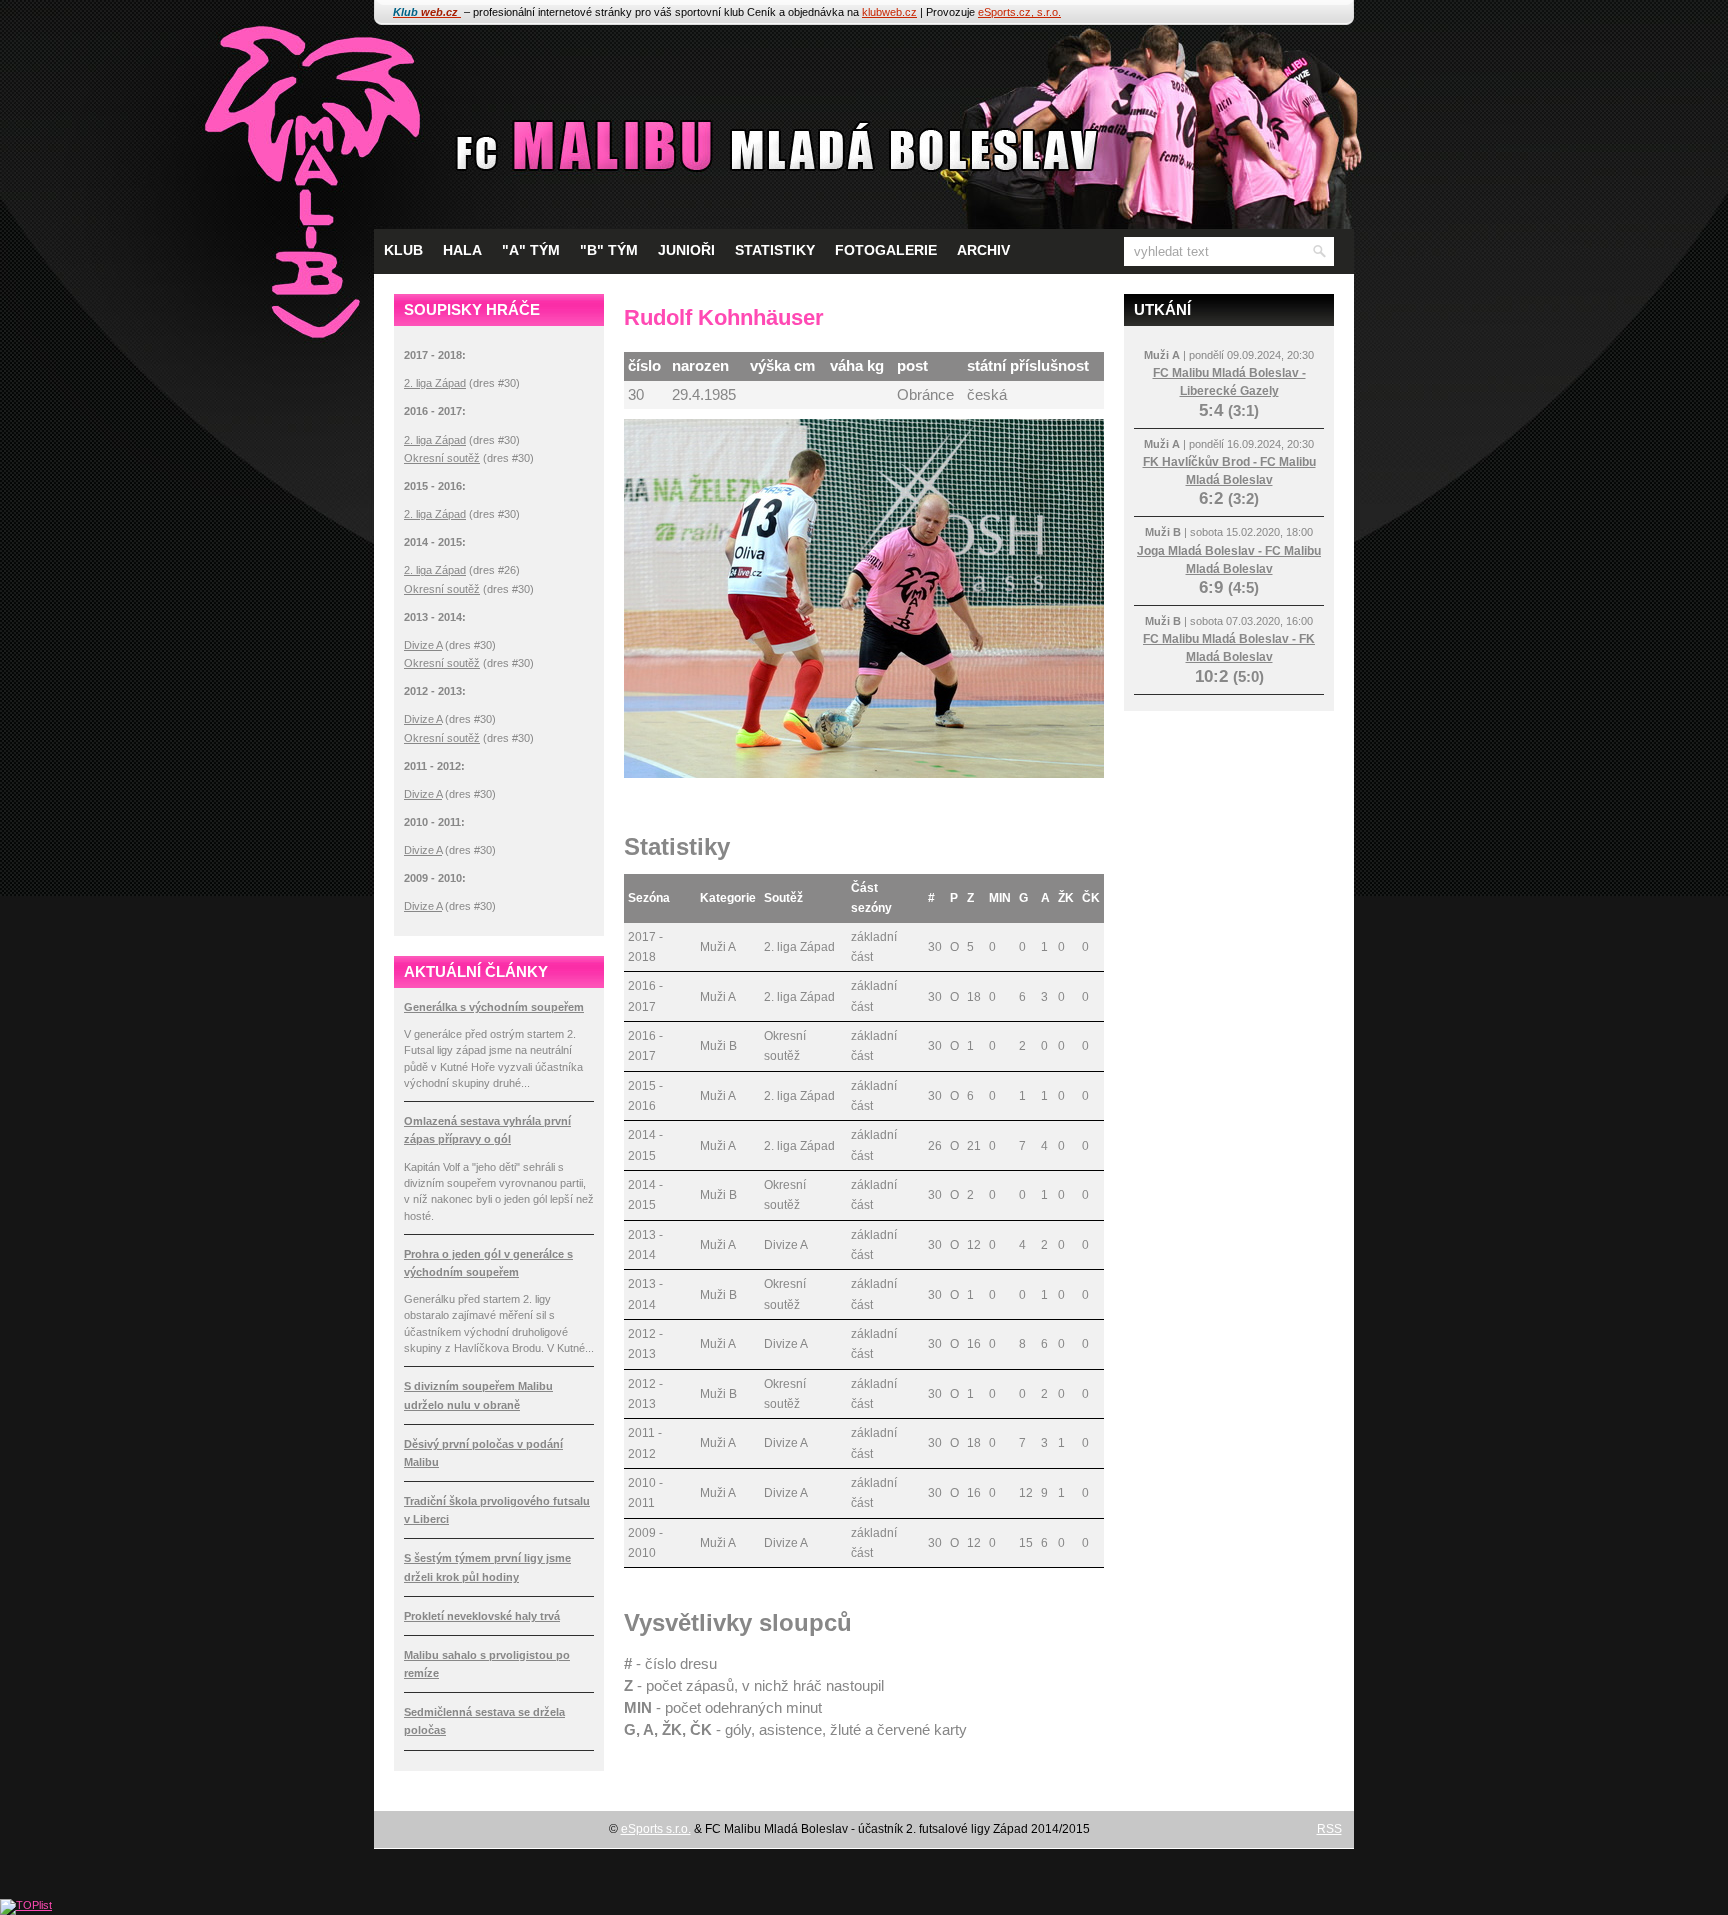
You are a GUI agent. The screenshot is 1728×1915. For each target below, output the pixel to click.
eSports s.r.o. (656, 1829)
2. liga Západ (435, 383)
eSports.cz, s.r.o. (1019, 12)
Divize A (423, 645)
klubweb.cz (889, 12)
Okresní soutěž (442, 458)
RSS (1329, 1829)
